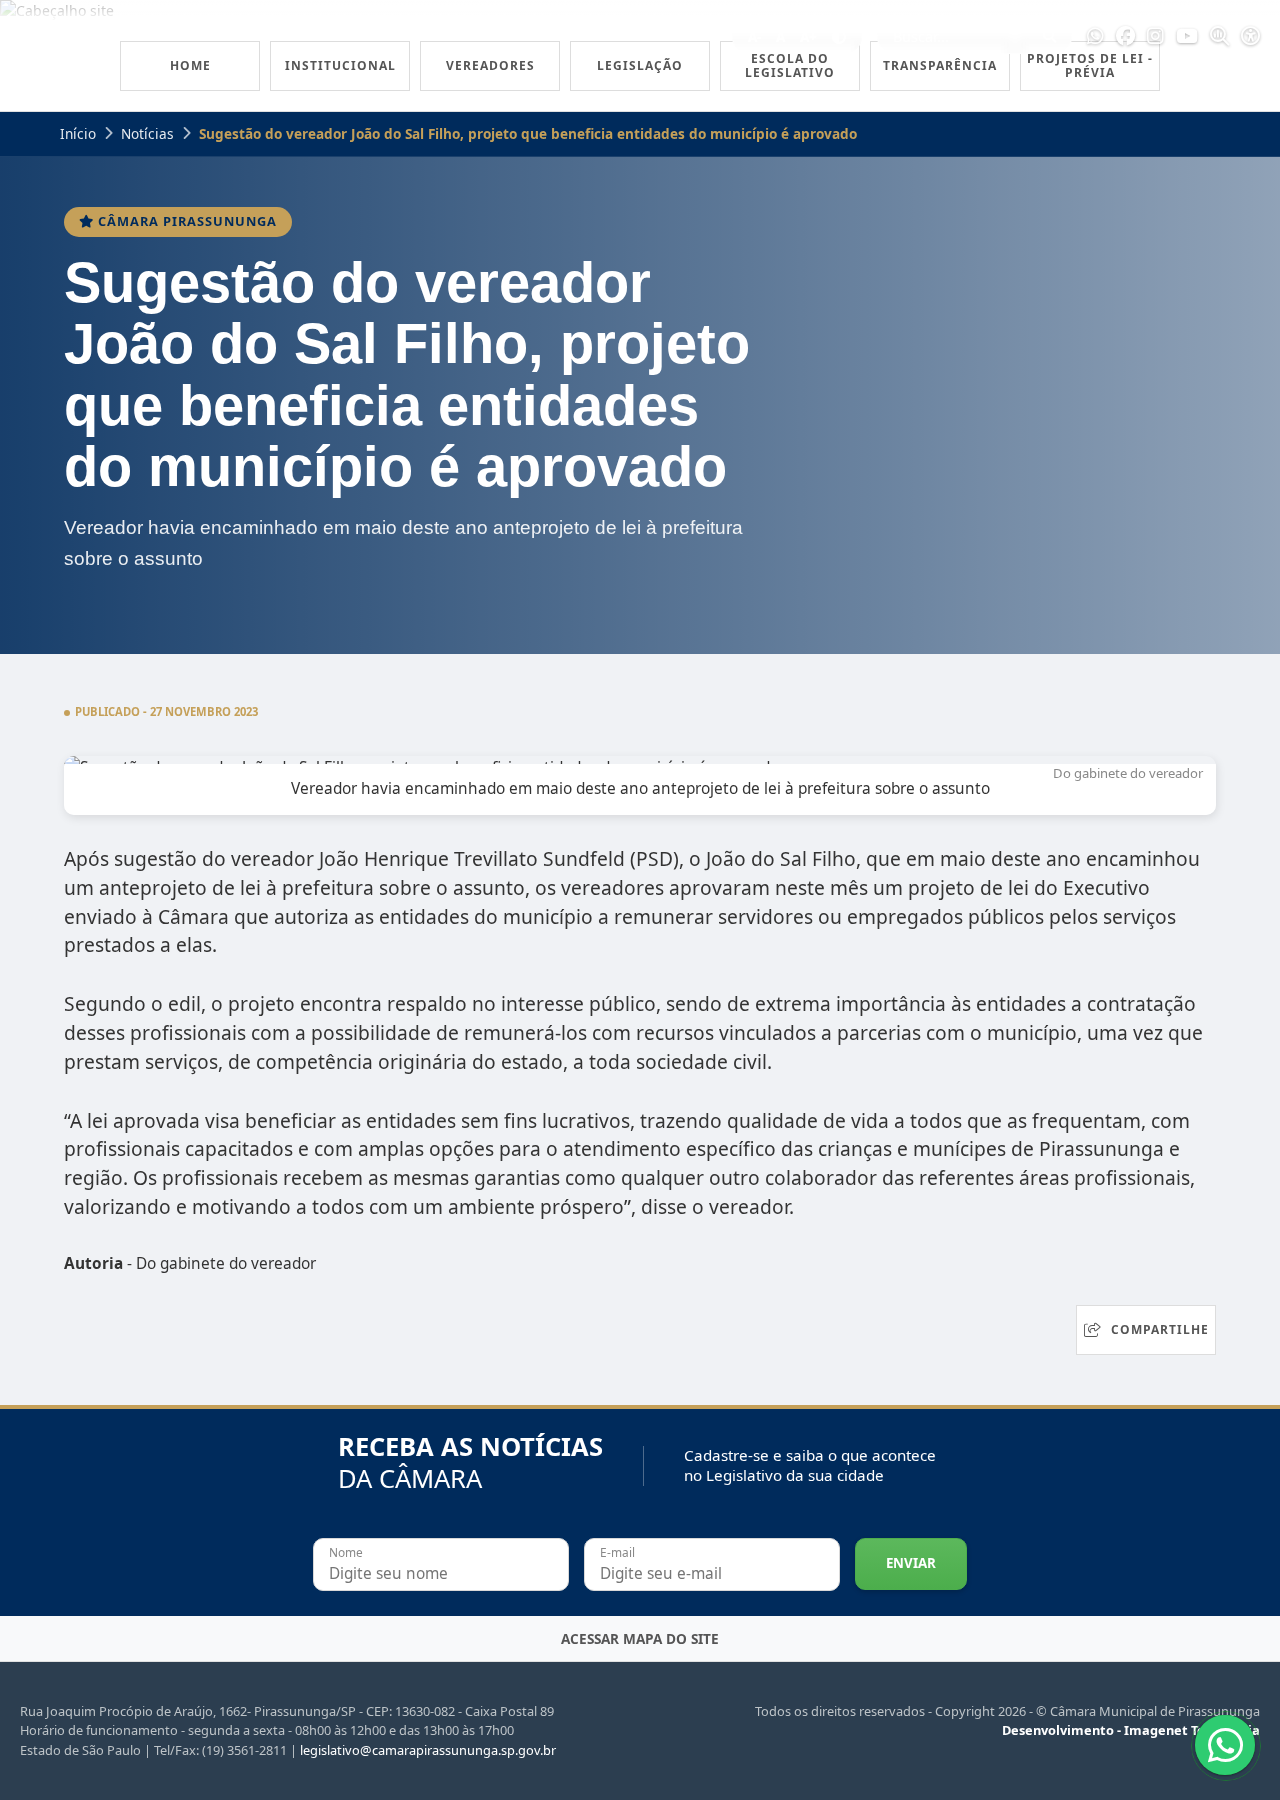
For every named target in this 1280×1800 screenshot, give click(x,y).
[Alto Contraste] (839, 37)
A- (754, 36)
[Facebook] (1125, 36)
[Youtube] (1187, 36)
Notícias (147, 133)
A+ (808, 36)
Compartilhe (1160, 1329)
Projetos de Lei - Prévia (1090, 65)
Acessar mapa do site (640, 1638)
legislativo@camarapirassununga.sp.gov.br (428, 1750)
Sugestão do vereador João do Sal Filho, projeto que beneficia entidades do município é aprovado (528, 133)
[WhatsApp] (1095, 36)
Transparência (940, 65)
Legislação (640, 65)
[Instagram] (1155, 36)
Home (190, 65)
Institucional (340, 65)
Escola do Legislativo (790, 65)
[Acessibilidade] (1250, 36)
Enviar (911, 1563)
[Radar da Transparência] (1219, 36)
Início (78, 133)
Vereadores (490, 65)
